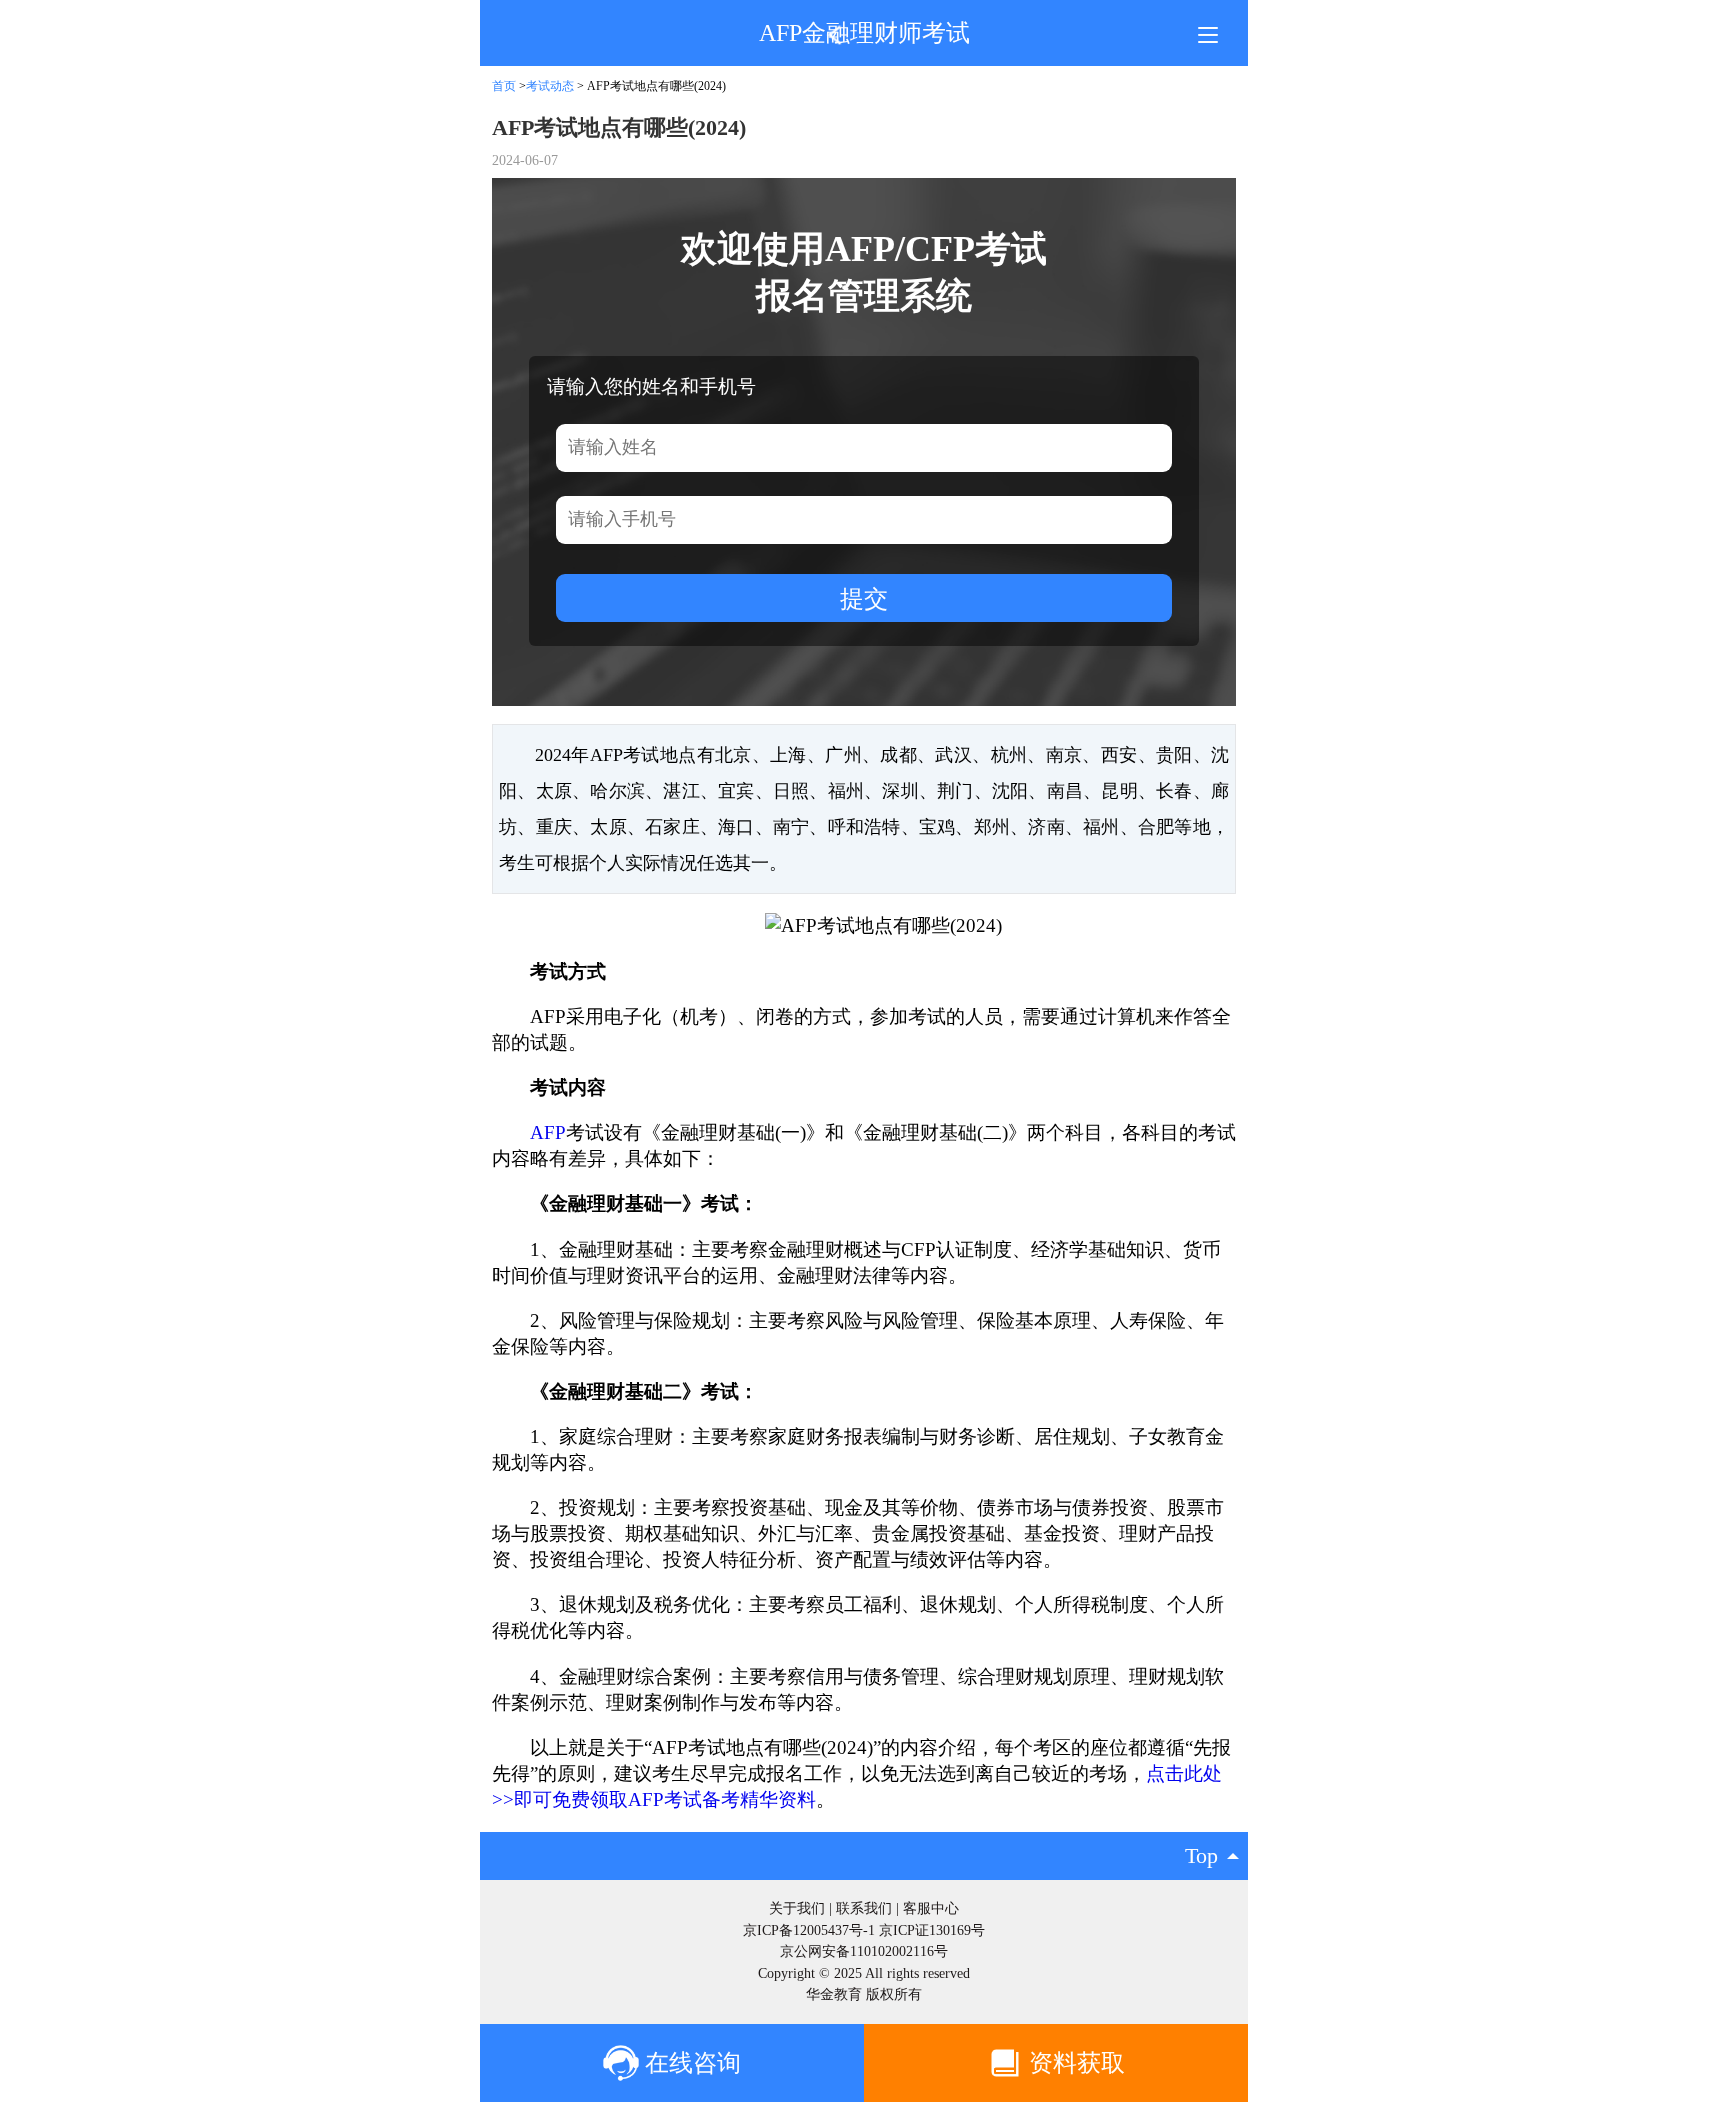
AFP (548, 1132)
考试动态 (551, 86)
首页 (504, 86)
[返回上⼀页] (834, 36)
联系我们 (864, 1908)
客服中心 (931, 1908)
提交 (864, 598)
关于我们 (797, 1908)
